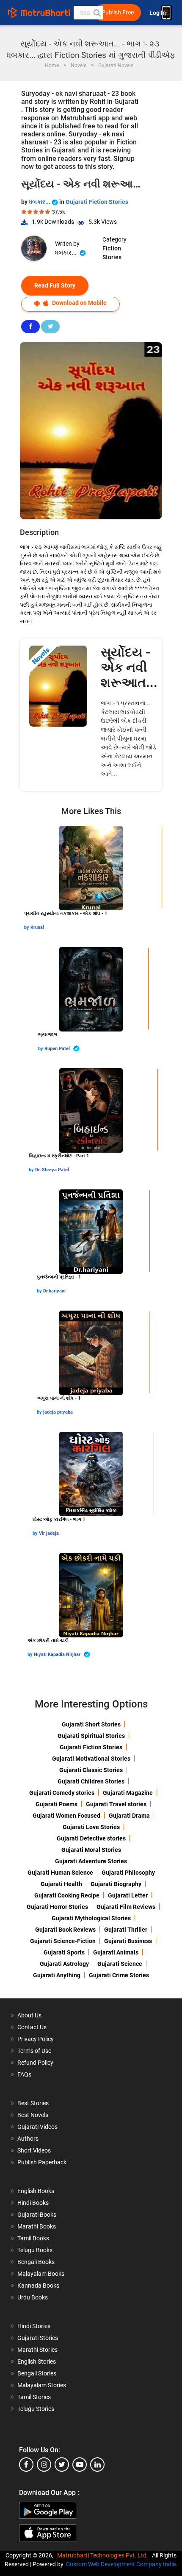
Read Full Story (55, 285)
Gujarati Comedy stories (62, 1793)
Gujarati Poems (57, 1804)
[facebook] (26, 2465)
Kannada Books (38, 2286)
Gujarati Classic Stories (91, 1770)
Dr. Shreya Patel (52, 1170)
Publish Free (118, 12)
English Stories (37, 2362)
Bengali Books (36, 2262)
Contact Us (32, 2027)
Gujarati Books (37, 2215)
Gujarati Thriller (126, 1930)
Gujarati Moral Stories (91, 1850)
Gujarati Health (61, 1884)
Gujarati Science (120, 1964)
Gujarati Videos (37, 2127)
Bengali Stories (37, 2373)
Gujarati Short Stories (91, 1724)
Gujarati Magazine (128, 1793)
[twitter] (62, 2465)
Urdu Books (33, 2297)
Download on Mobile (79, 303)
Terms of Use (34, 2051)
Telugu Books (35, 2250)
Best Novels (33, 2115)
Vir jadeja (49, 1533)
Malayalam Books (41, 2274)
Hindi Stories (34, 2326)
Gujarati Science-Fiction (63, 1941)
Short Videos (34, 2150)
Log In (158, 13)
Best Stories (33, 2103)
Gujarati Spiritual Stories (91, 1736)
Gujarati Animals (116, 1952)
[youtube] (80, 2465)
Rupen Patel (58, 1049)
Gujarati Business (128, 1941)
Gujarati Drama (129, 1816)
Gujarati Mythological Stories (91, 1918)
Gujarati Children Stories (91, 1781)
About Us (29, 2015)
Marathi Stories (37, 2350)
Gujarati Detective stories (91, 1838)
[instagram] (44, 2465)
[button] (97, 13)
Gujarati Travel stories (116, 1804)
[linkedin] (97, 2465)
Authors (28, 2139)
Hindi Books (33, 2203)
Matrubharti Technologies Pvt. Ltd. (104, 2555)
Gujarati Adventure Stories (91, 1861)
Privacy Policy (36, 2039)
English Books (36, 2191)
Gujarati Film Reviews (126, 1907)
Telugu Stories (36, 2409)
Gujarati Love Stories (91, 1827)
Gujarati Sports (64, 1952)
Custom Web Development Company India (121, 2564)
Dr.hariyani (54, 1291)
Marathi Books (37, 2226)
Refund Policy (35, 2063)
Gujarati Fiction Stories (97, 202)
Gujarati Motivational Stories (91, 1759)
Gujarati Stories (38, 2338)
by (27, 927)
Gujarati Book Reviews (65, 1930)
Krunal (37, 927)
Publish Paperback (42, 2162)
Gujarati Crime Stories (119, 1975)
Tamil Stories (34, 2397)
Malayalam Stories (42, 2385)
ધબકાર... (40, 202)
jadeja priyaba (58, 1412)
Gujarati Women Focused (66, 1816)
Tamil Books (33, 2238)
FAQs (24, 2074)
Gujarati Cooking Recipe (67, 1895)
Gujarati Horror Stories (57, 1907)
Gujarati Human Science (60, 1873)
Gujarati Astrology (64, 1964)
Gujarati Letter (128, 1895)
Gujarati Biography (116, 1884)
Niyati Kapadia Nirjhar (58, 1654)
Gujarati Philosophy (128, 1873)
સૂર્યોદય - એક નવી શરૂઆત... (129, 667)
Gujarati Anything (57, 1975)
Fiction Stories (112, 253)
